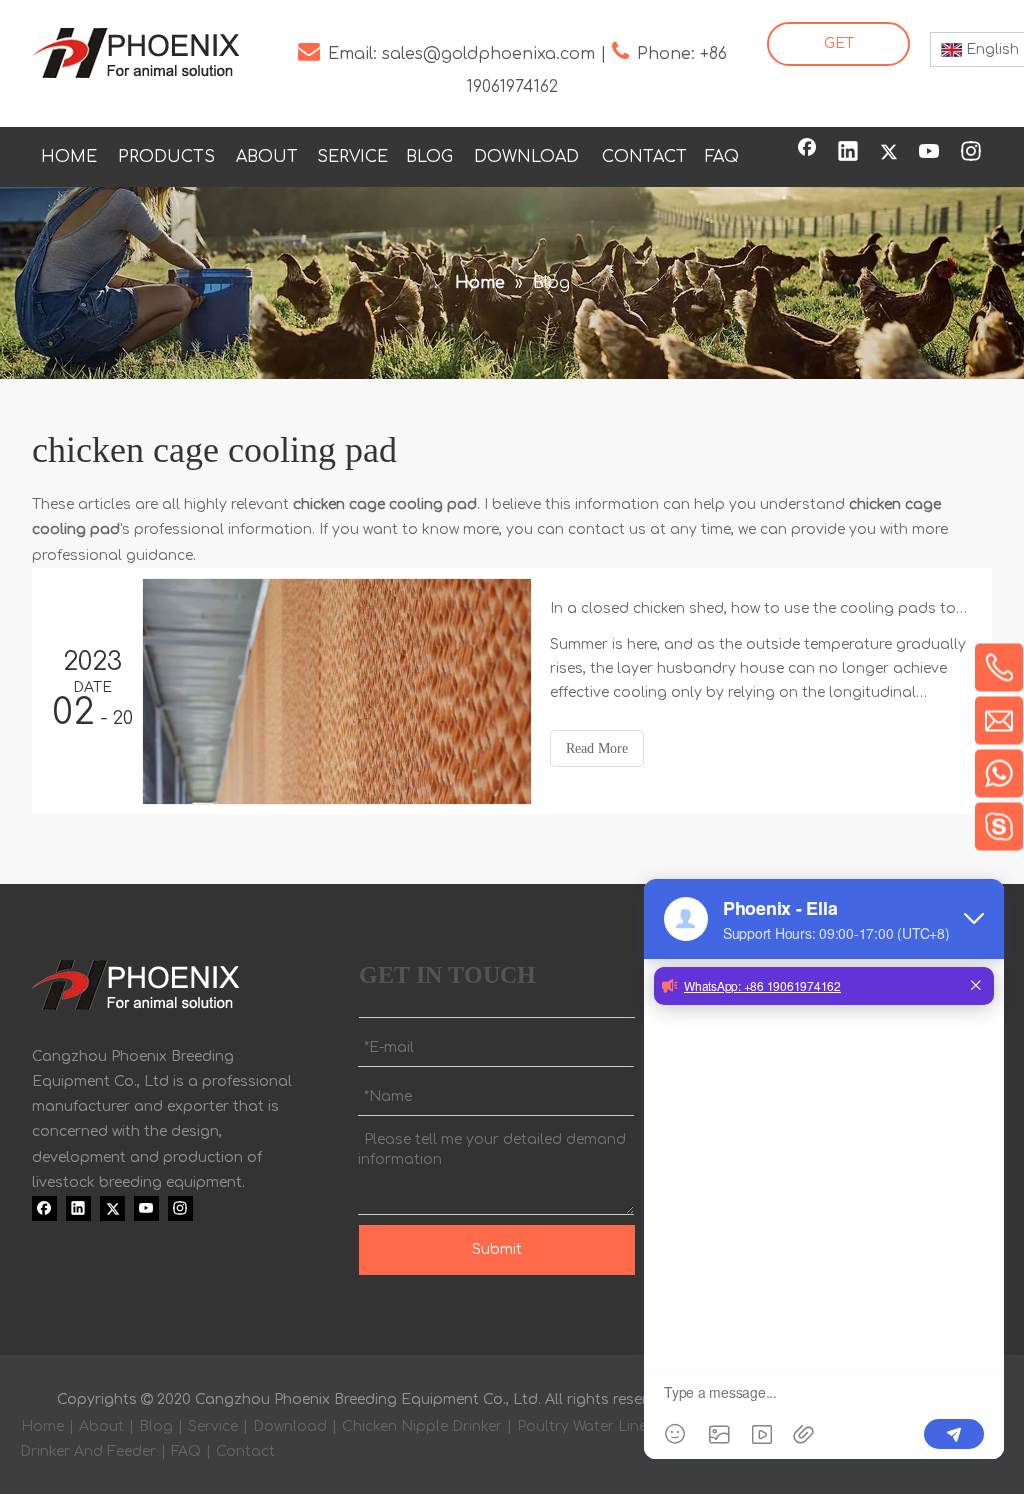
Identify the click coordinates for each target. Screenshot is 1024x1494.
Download (290, 1426)
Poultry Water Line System (610, 1426)
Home (42, 1426)
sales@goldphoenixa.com (488, 54)
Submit (497, 1249)
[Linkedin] (848, 153)
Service (213, 1426)
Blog (156, 1426)
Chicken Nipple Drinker (422, 1426)
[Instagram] (971, 153)
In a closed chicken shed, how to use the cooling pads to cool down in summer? (760, 608)
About (101, 1426)
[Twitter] (889, 153)
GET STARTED (838, 51)
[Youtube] (930, 153)
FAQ (186, 1451)
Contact (245, 1451)
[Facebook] (807, 153)
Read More (597, 748)
